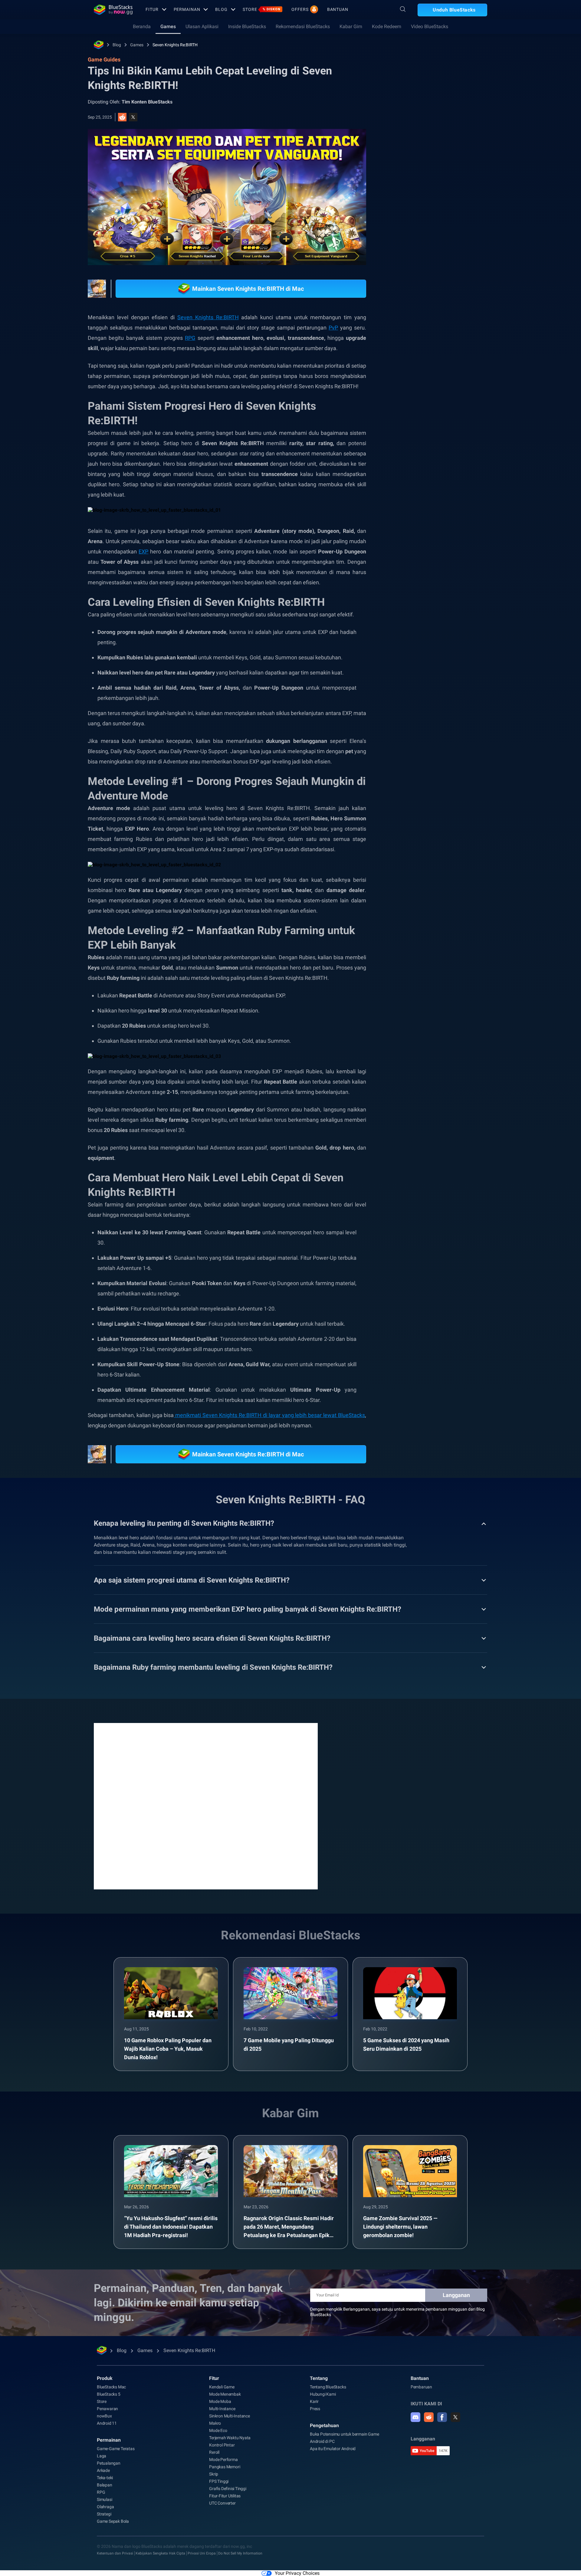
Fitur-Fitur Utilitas (225, 2496)
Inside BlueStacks (247, 26)
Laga (102, 2456)
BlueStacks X (436, 395)
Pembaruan (421, 2387)
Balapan (105, 2485)
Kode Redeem (387, 26)
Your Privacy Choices (297, 2573)
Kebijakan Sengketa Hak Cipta (160, 2553)
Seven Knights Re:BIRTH (175, 45)
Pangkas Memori (225, 2467)
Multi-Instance (222, 2409)
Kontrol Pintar (222, 2445)
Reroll (214, 2452)
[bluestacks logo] (113, 10)
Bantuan (338, 9)
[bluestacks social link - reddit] (429, 2417)
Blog (221, 9)
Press (315, 2409)
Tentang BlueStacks (328, 2387)
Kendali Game (222, 2387)
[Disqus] (206, 1806)
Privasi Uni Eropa (202, 2553)
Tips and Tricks (417, 381)
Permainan (187, 9)
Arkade (103, 2470)
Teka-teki (105, 2478)
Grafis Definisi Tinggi (228, 2489)
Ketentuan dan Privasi (115, 2553)
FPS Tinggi (219, 2481)
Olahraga (105, 2507)
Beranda (142, 26)
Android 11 (107, 2423)
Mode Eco (218, 2430)
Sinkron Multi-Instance (230, 2416)
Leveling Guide (456, 381)
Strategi (104, 2514)
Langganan (456, 2295)
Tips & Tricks (472, 395)
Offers (300, 9)
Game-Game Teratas (116, 2449)
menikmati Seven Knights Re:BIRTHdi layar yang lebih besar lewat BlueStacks (269, 1415)
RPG (190, 338)
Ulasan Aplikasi (202, 26)
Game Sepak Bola (113, 2521)
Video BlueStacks (430, 26)
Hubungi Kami (323, 2394)
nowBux (104, 2416)
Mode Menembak (225, 2394)
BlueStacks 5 (109, 2394)
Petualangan (109, 2463)
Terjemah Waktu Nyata (230, 2438)
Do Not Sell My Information (240, 2553)
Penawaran (107, 2409)
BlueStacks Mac (111, 2387)
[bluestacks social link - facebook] (442, 2417)
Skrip (214, 2474)
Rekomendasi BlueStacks (303, 26)
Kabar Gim (351, 26)
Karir (314, 2401)
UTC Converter (222, 2503)
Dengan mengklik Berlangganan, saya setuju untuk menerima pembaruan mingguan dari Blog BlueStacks (397, 2312)
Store (262, 9)
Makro (215, 2423)
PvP (333, 328)
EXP (143, 551)
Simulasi (104, 2499)
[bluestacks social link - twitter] (455, 2417)
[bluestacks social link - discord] (415, 2417)
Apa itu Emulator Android (333, 2449)
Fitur (152, 9)
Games (168, 26)
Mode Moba (220, 2401)
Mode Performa (223, 2460)
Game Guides (412, 135)
